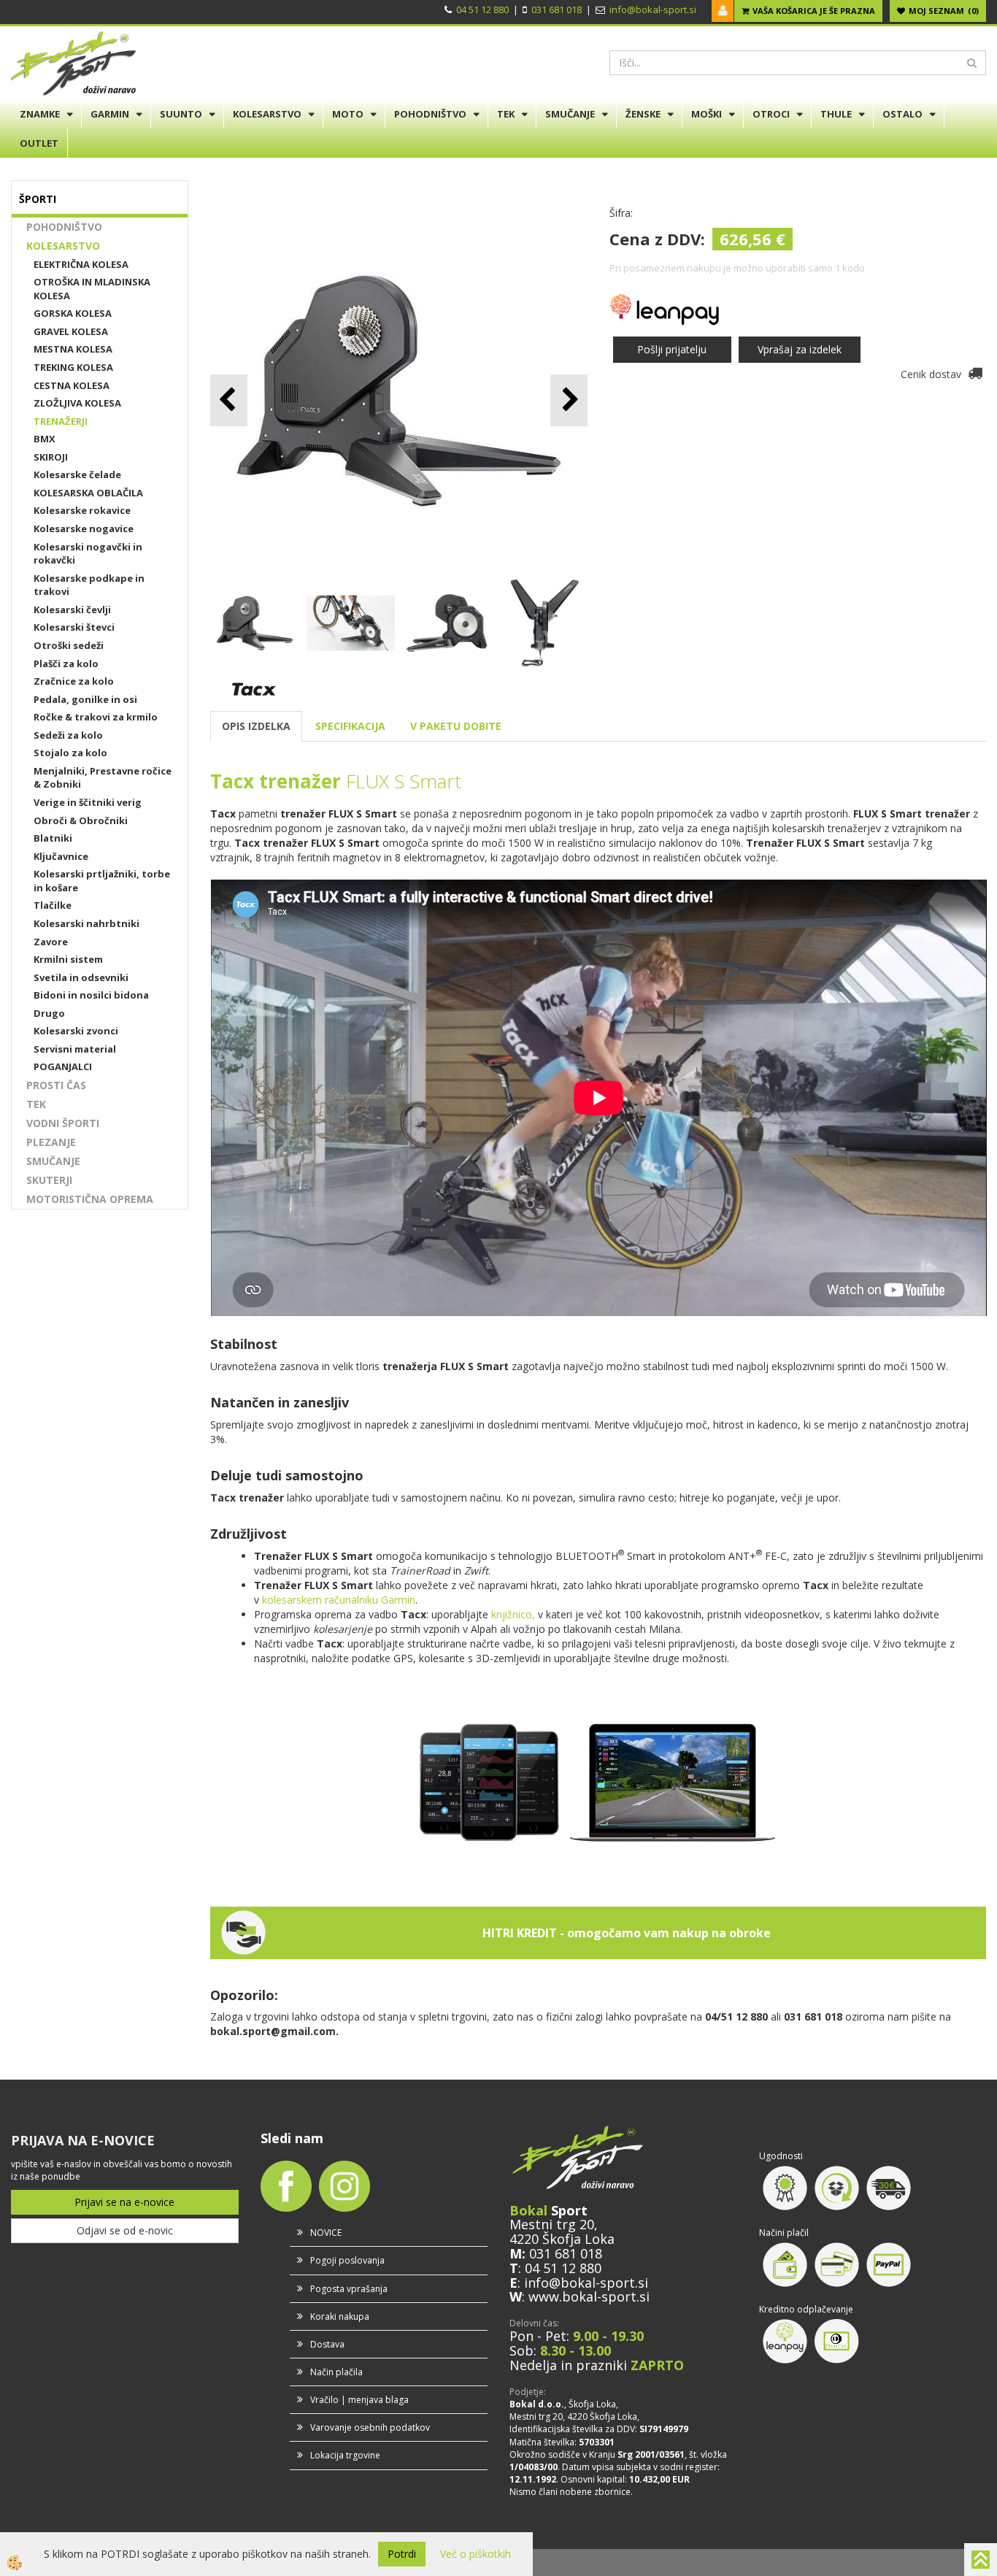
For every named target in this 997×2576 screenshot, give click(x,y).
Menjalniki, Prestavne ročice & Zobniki (103, 778)
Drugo (49, 1013)
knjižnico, (513, 1614)
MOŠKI (707, 114)
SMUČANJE (570, 114)
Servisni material (75, 1049)
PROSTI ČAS (56, 1085)
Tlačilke (53, 905)
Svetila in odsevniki (81, 977)
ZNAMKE (40, 114)
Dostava (327, 2344)
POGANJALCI (63, 1066)
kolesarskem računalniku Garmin (339, 1600)
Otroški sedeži (69, 645)
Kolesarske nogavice (84, 528)
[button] (569, 400)
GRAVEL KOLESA (71, 331)
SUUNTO (181, 114)
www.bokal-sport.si (589, 2296)
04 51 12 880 (482, 9)
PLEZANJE (51, 1142)
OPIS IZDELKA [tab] (256, 726)
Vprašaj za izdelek (800, 349)
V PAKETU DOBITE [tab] (456, 726)
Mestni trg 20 (552, 2224)
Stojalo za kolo (70, 753)
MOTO (348, 114)
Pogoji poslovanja (347, 2260)
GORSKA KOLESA (73, 313)
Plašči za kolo (66, 664)
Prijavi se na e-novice (124, 2202)
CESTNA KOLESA (72, 385)
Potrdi (402, 2554)
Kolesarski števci (74, 627)
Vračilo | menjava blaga (359, 2400)
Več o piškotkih (476, 2554)
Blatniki (53, 838)
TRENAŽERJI (61, 421)
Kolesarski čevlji (72, 610)
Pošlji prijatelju (672, 349)
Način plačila (336, 2372)
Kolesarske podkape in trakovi (89, 585)
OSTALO (902, 114)
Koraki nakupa (340, 2317)
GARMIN (110, 114)
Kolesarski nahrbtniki (86, 923)
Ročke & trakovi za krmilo (96, 717)
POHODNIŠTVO (430, 114)
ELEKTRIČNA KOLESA (81, 264)
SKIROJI (51, 457)
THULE (836, 114)
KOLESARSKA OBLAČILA (88, 493)
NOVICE (326, 2233)
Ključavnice (61, 856)
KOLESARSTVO (267, 114)
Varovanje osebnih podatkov (370, 2427)
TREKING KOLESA (73, 367)
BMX (45, 439)
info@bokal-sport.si (653, 9)
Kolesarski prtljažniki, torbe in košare (102, 881)
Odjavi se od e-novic (125, 2230)
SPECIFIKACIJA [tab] (350, 726)
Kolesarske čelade (77, 474)
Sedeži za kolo (68, 735)
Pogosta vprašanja (349, 2289)
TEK (506, 114)
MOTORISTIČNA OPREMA (90, 1199)
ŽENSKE (643, 114)
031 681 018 (557, 9)
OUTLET (39, 143)
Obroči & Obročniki (81, 820)
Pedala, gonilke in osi (85, 699)
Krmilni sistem (68, 959)
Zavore (51, 942)
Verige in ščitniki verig (88, 802)
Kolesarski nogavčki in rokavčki (88, 554)
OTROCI (771, 114)
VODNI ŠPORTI (63, 1123)
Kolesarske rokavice (82, 510)
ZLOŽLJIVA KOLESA (77, 403)
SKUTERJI (49, 1180)
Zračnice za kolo (74, 681)
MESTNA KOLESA (73, 349)
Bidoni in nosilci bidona (91, 995)
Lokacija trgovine (345, 2455)
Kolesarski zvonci (76, 1031)
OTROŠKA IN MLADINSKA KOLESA (92, 289)
